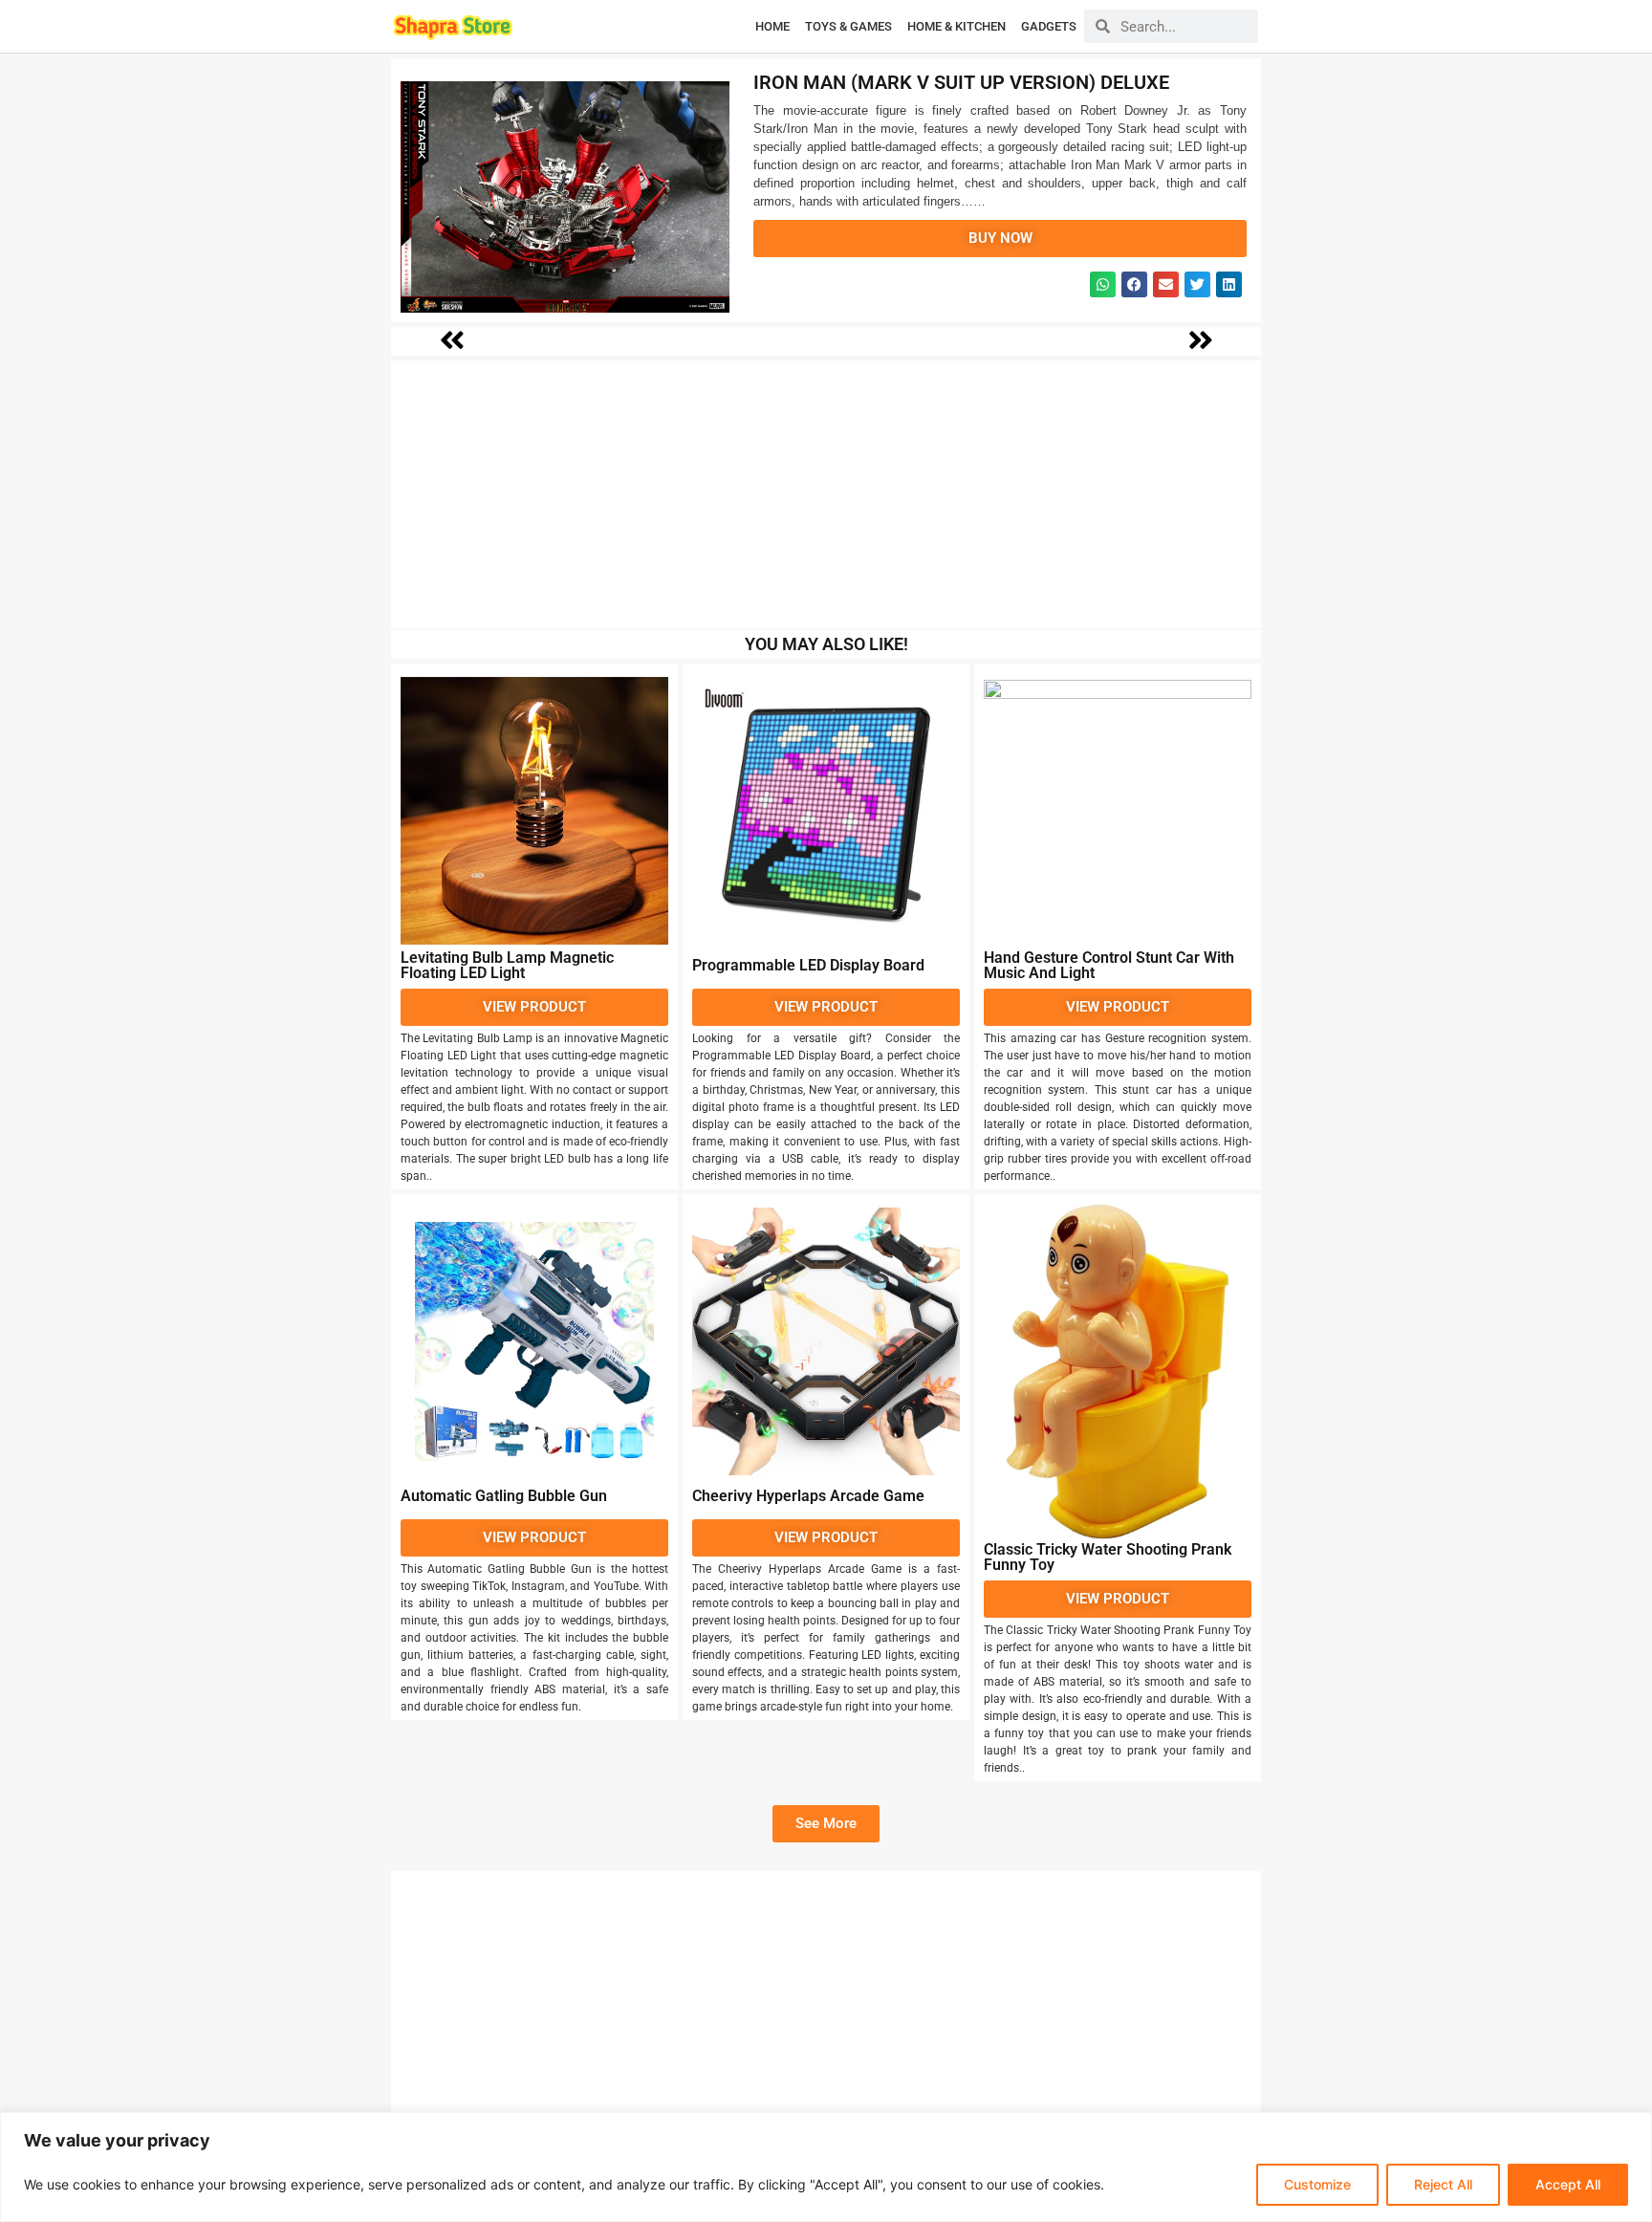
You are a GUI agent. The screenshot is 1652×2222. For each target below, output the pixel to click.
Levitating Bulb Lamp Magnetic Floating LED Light (507, 965)
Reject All (1443, 2184)
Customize (1317, 2184)
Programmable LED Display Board (808, 965)
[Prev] (1021, 341)
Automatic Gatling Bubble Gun (504, 1496)
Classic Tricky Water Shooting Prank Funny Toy (1108, 1557)
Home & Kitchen (956, 26)
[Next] (633, 341)
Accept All (1568, 2184)
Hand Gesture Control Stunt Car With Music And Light (1109, 965)
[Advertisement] (826, 494)
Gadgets (1049, 26)
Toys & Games (848, 26)
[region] (826, 2167)
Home (772, 26)
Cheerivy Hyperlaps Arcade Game (808, 1496)
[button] (1103, 284)
